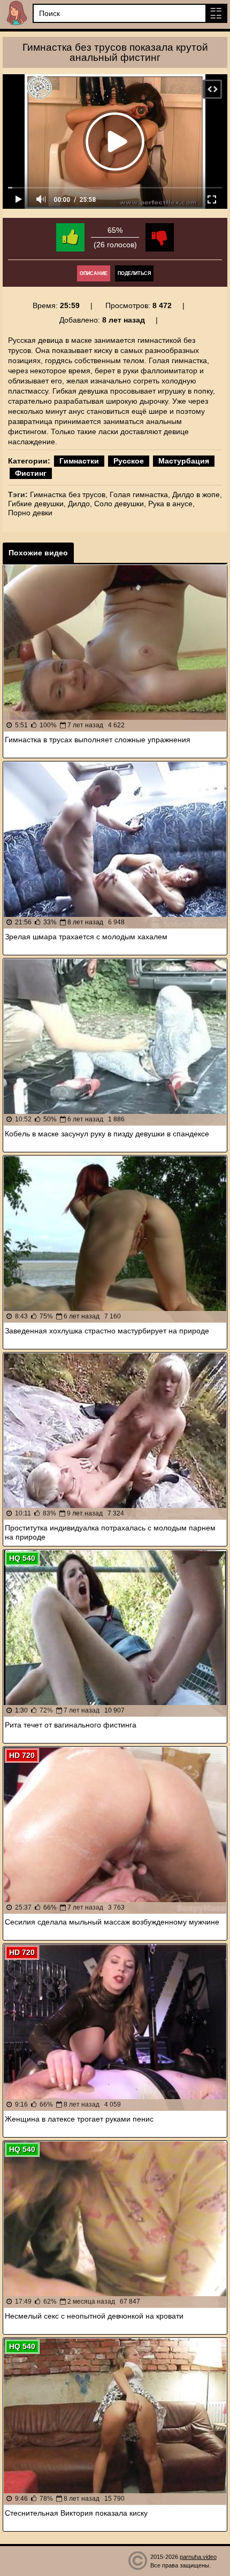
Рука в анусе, (171, 504)
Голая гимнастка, (140, 494)
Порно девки (30, 513)
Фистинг (31, 473)
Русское (129, 461)
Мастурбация (184, 461)
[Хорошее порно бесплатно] (16, 13)
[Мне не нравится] (160, 237)
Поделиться (134, 273)
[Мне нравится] (70, 237)
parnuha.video (198, 2557)
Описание (94, 273)
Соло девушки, (120, 504)
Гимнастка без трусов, (69, 494)
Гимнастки (79, 461)
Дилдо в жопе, (197, 494)
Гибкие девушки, (37, 504)
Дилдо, (80, 504)
